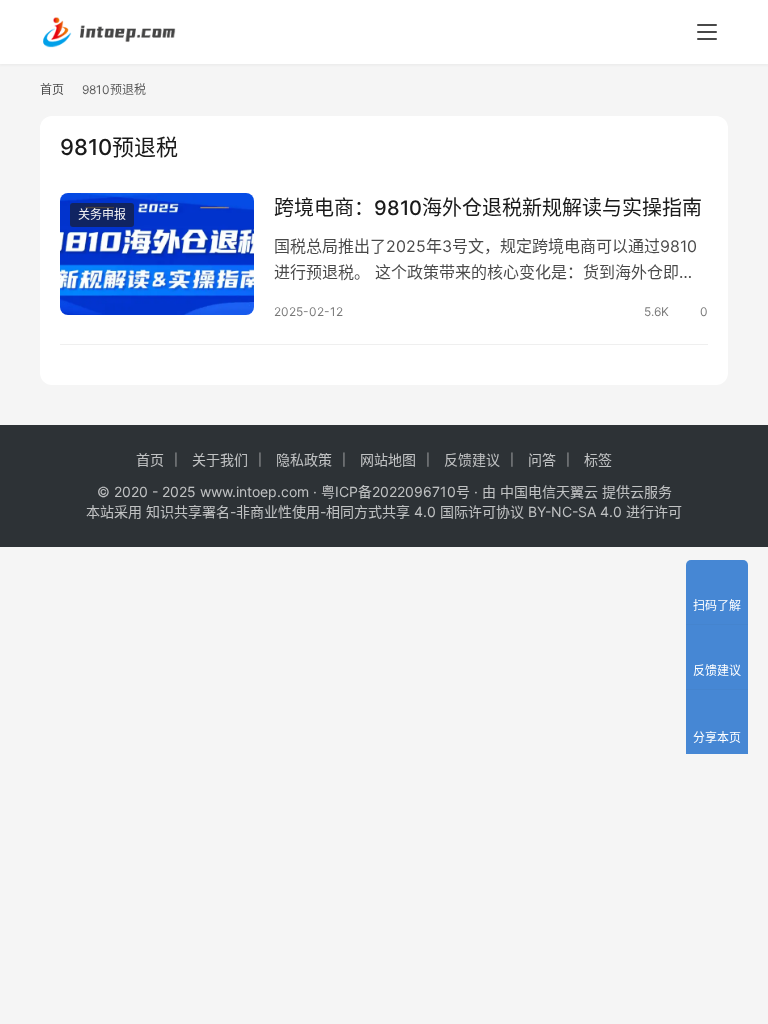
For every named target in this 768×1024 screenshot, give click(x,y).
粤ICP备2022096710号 (395, 491)
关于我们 (220, 459)
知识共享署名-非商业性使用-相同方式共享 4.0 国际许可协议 (335, 511)
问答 (542, 459)
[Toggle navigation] (707, 32)
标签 (598, 459)
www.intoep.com (254, 491)
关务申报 (102, 214)
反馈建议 (472, 459)
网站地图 (388, 459)
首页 (52, 89)
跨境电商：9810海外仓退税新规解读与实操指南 (488, 208)
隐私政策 (304, 459)
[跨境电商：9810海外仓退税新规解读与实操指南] (157, 253)
